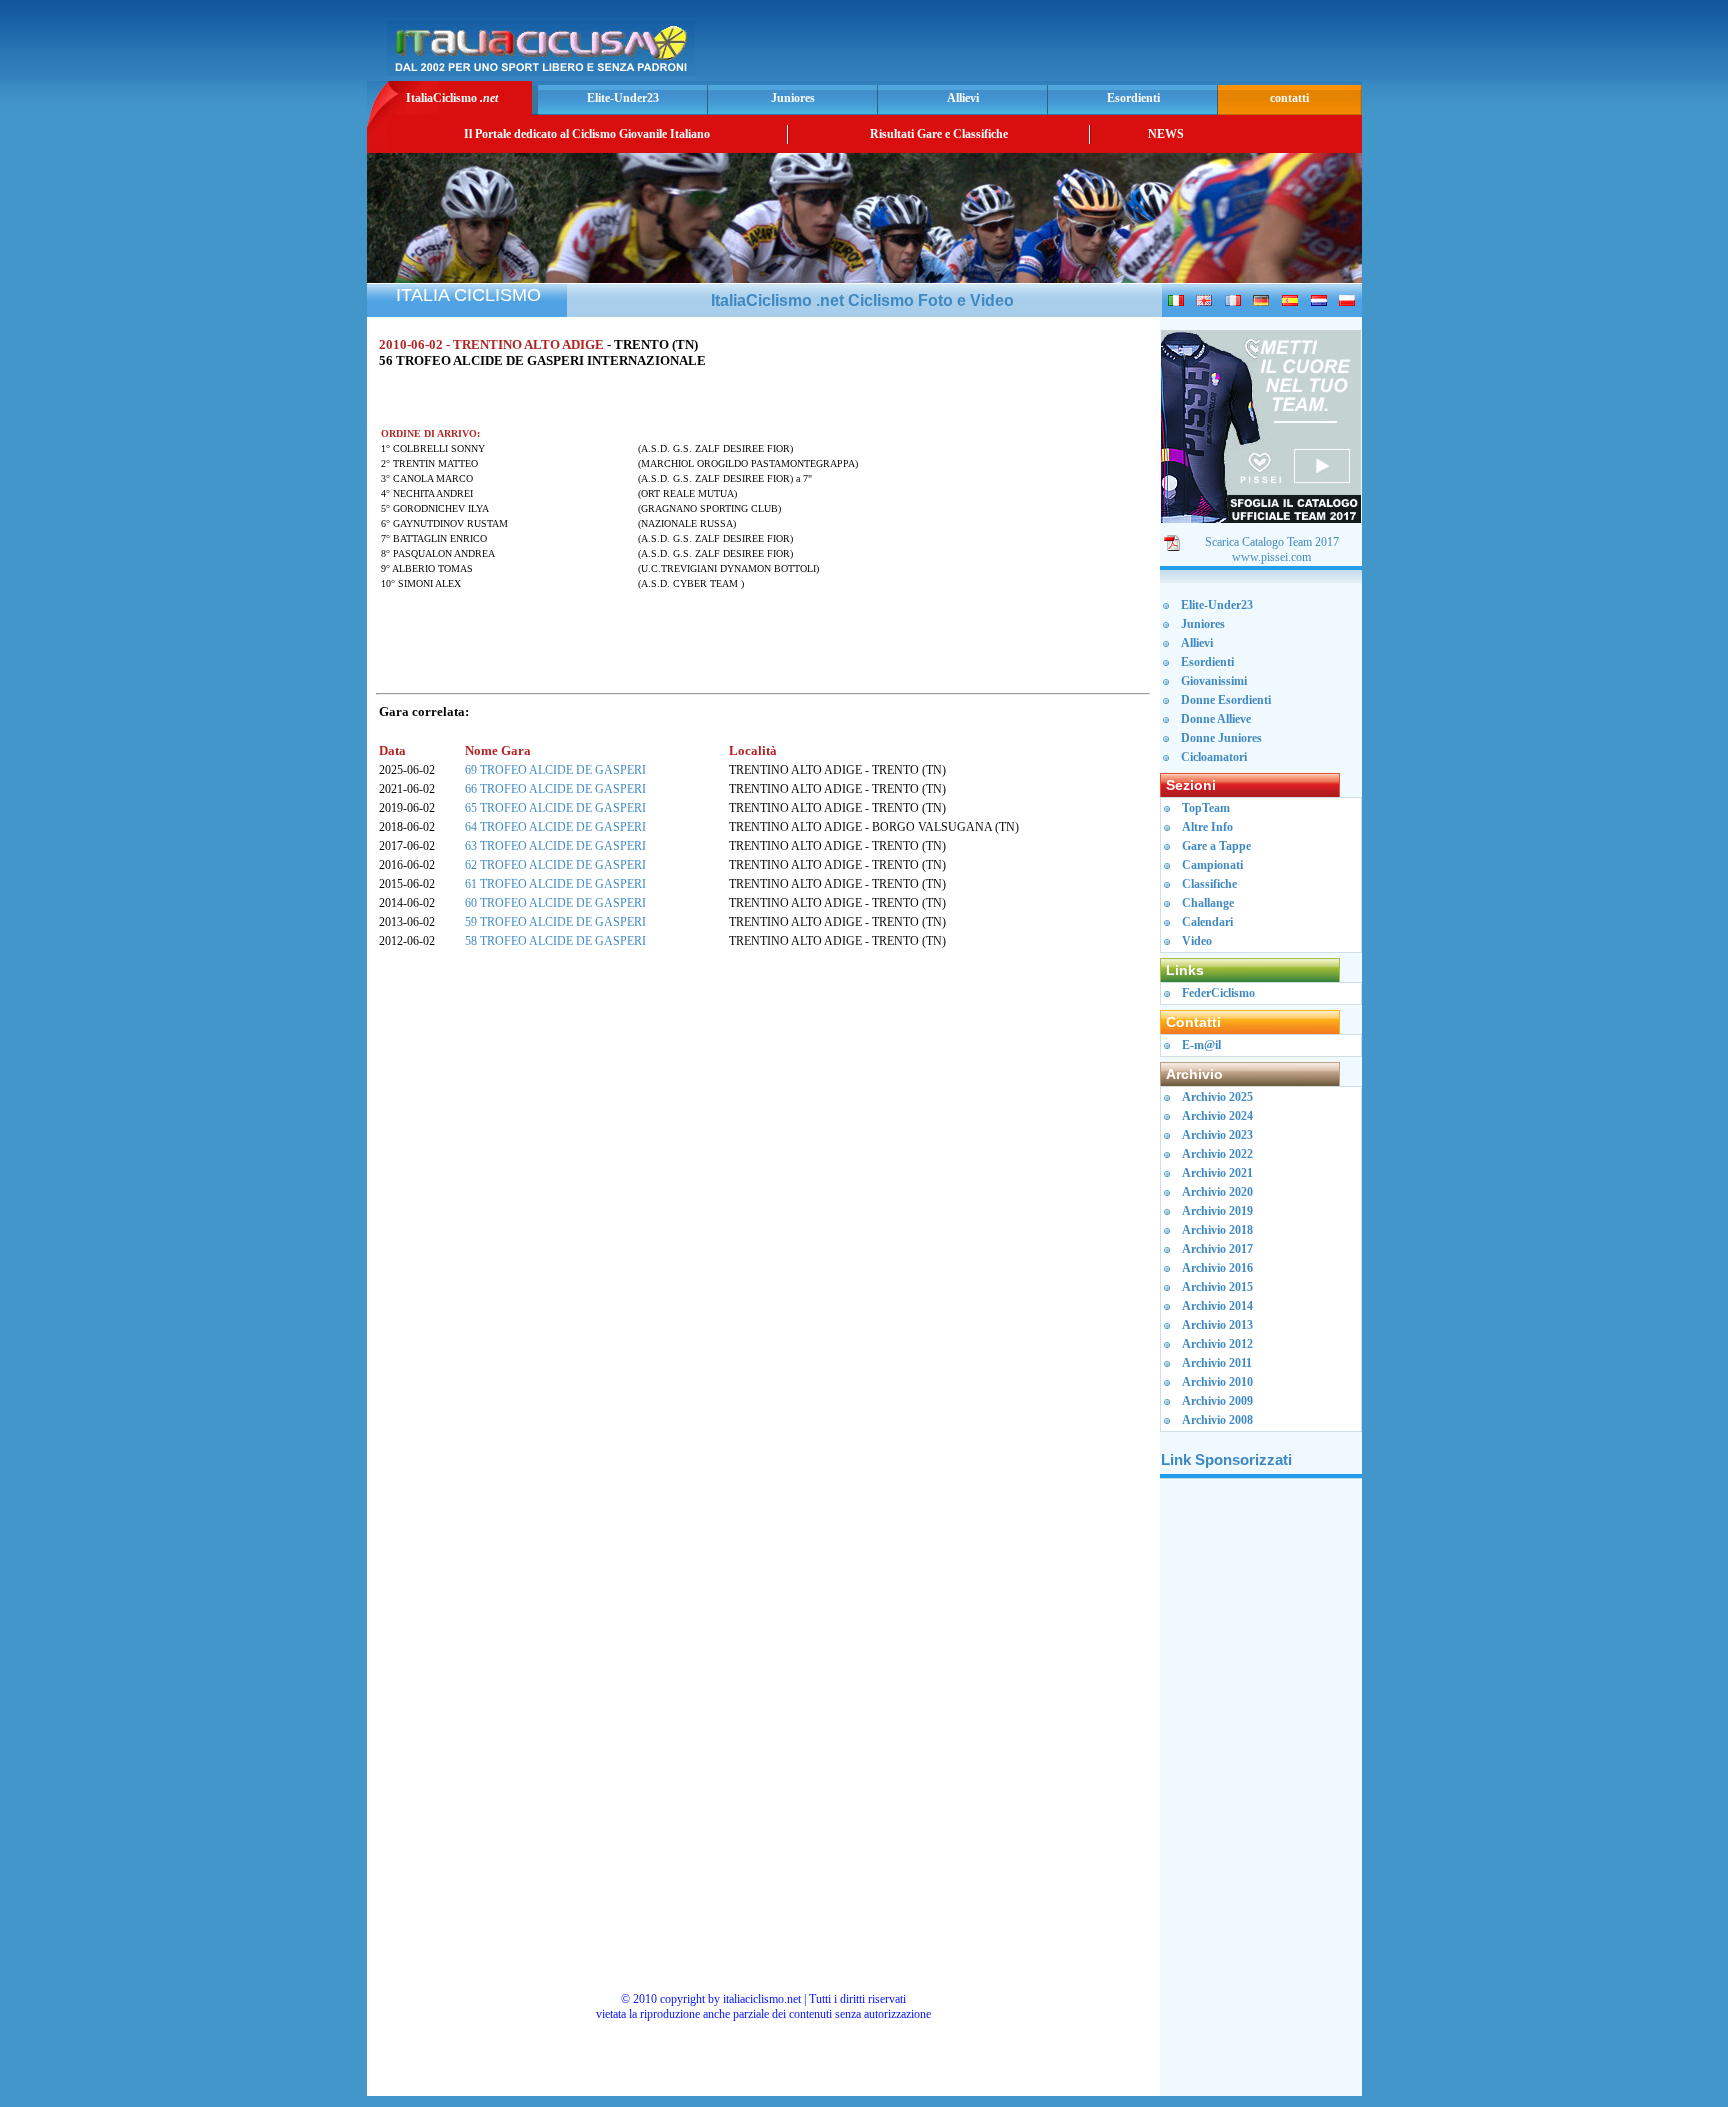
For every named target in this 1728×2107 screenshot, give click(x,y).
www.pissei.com (1271, 557)
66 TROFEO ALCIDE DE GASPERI (555, 789)
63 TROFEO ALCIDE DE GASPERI (555, 846)
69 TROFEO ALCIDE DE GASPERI (555, 770)
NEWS (1166, 134)
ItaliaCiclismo (452, 98)
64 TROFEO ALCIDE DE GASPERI (555, 827)
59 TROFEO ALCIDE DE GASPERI (555, 922)
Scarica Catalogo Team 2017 (1272, 542)
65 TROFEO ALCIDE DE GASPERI (555, 808)
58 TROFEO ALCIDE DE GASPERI (555, 941)
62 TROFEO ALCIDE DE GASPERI (555, 865)
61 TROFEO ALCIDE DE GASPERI (555, 884)
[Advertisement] (1123, 46)
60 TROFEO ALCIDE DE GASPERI (555, 903)
